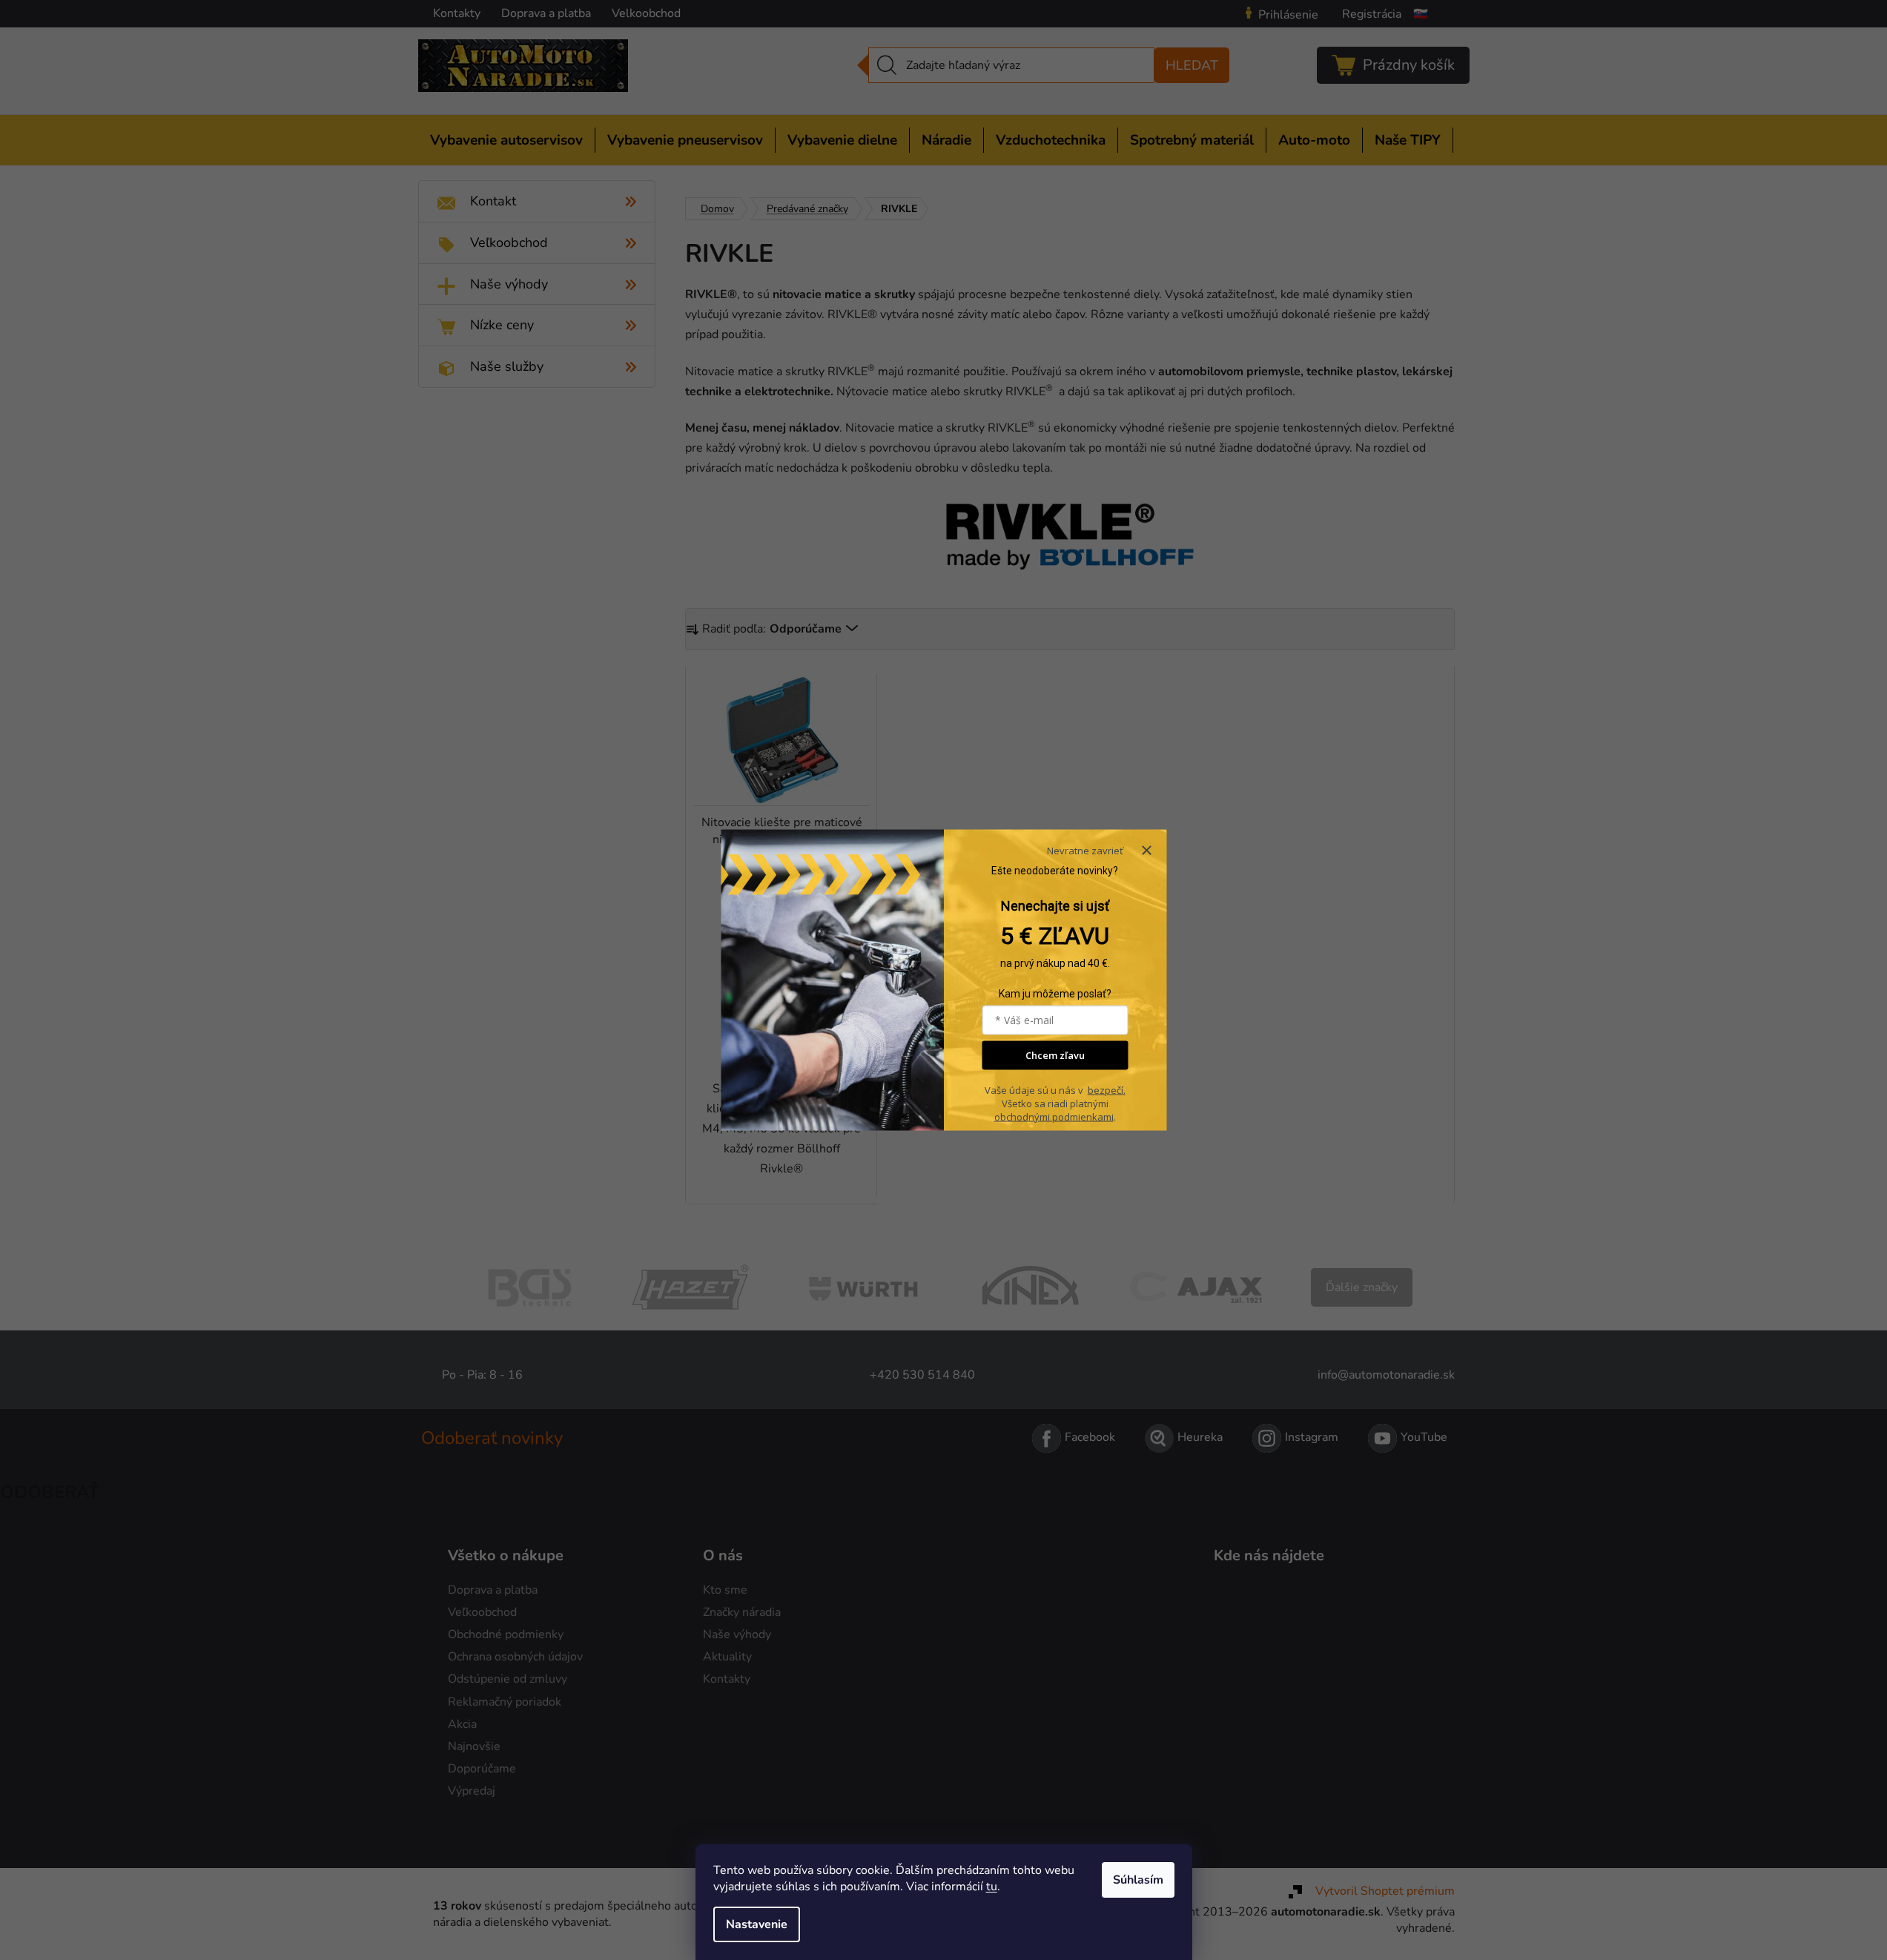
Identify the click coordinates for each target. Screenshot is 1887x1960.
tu (992, 1887)
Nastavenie (757, 1924)
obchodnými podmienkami (1054, 1116)
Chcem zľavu (1055, 1055)
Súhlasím (1138, 1880)
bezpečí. (1107, 1089)
